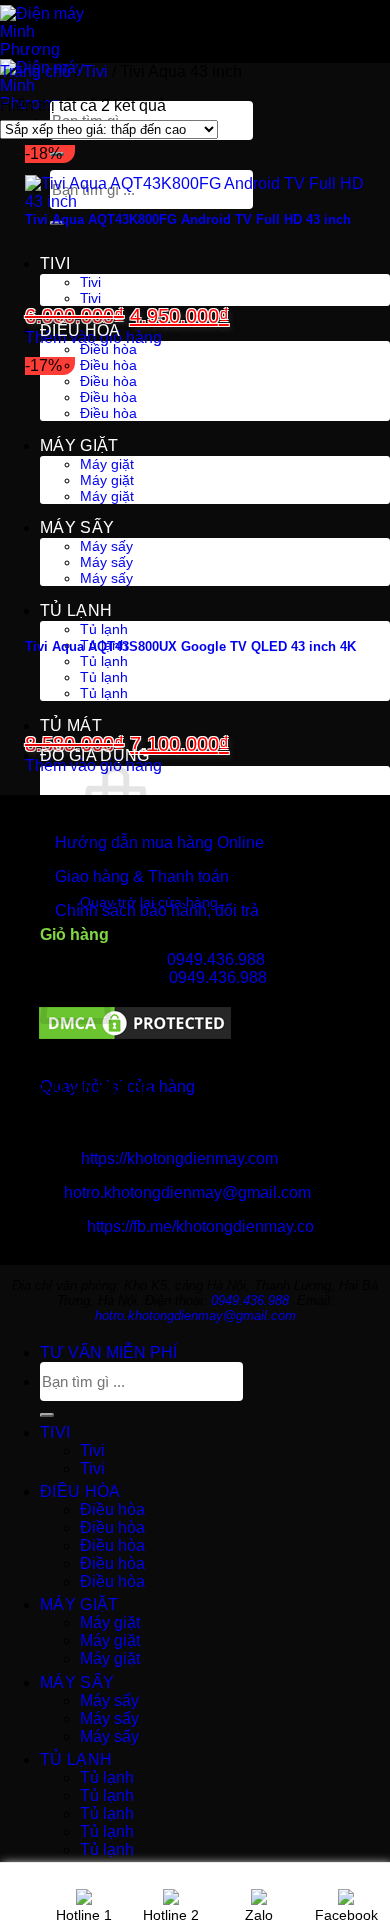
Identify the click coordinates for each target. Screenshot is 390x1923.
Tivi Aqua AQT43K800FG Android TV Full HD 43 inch (188, 219)
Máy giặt (79, 445)
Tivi (55, 263)
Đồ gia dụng (95, 755)
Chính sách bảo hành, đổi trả (157, 910)
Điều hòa (80, 330)
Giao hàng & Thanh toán (142, 876)
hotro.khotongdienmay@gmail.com (187, 1192)
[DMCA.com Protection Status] (135, 1037)
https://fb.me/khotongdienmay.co (200, 1226)
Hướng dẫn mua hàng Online (159, 842)
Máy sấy (77, 527)
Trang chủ (35, 71)
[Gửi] (47, 1415)
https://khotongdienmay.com (179, 1158)
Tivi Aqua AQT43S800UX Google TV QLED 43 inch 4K (190, 646)
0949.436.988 (216, 959)
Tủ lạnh (76, 610)
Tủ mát (71, 725)
